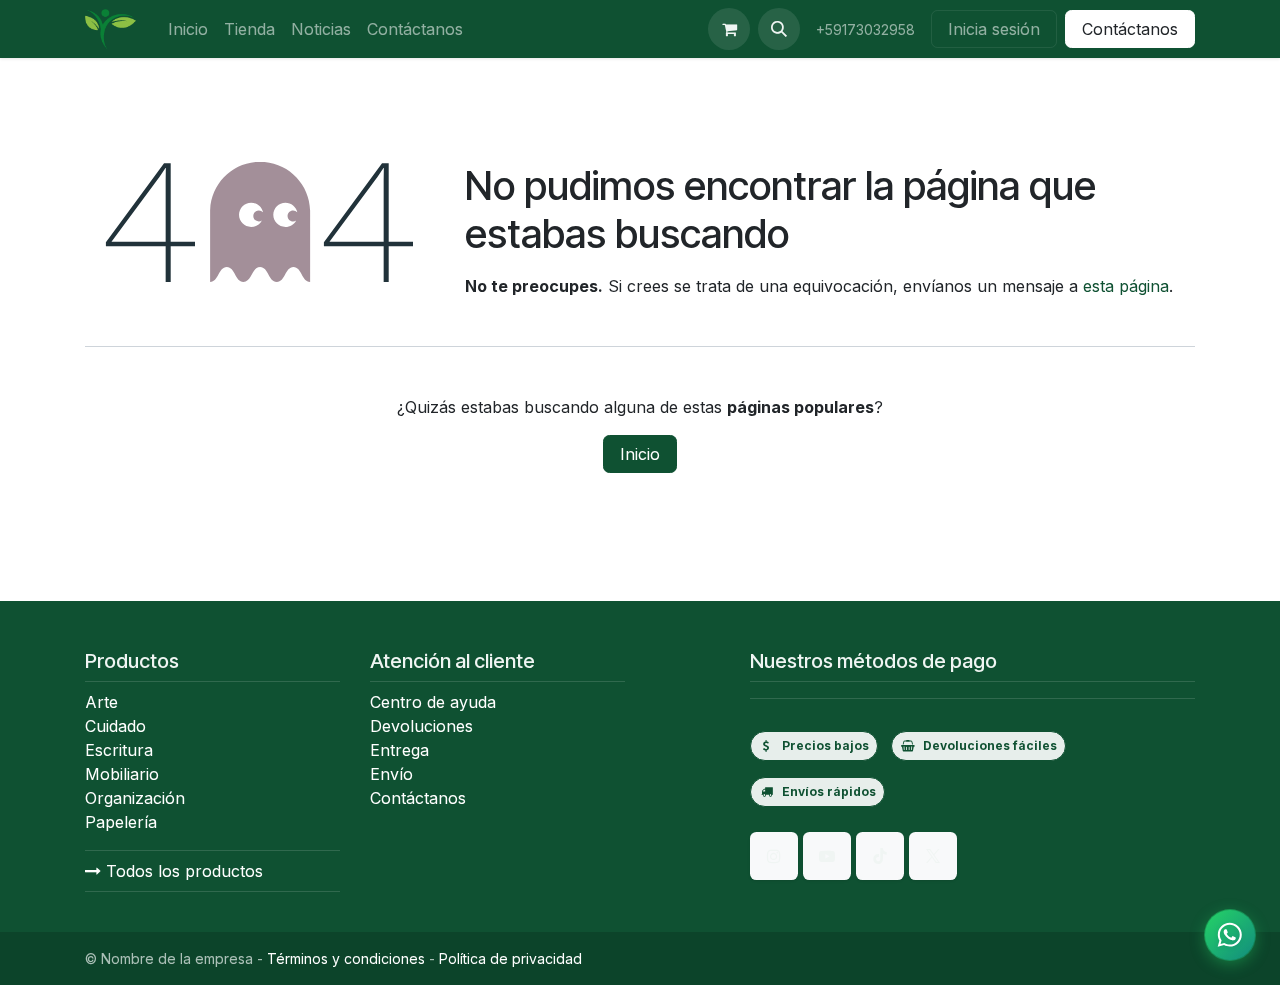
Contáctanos (1130, 29)
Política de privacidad (510, 958)
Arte (101, 702)
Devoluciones (421, 726)
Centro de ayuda (433, 702)
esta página (1126, 286)
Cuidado (115, 726)
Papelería (121, 822)
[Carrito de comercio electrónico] (729, 29)
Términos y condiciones (346, 958)
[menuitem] (188, 29)
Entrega (399, 750)
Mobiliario (122, 774)
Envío (391, 774)
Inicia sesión (994, 29)
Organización (135, 798)
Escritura (119, 750)
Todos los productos (182, 871)
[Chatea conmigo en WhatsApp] (1230, 935)
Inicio (640, 454)
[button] (779, 29)
